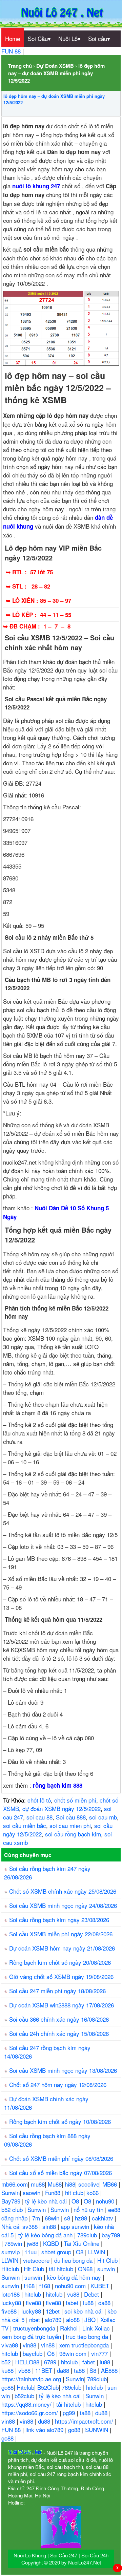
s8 (68, 2218)
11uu (31, 2252)
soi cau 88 (39, 1817)
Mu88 (55, 2184)
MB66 (110, 2184)
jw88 (33, 2243)
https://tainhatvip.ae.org (32, 2379)
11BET (45, 2370)
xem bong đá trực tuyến (32, 2336)
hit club (74, 2192)
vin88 (30, 2345)
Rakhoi (70, 2328)
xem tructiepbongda (85, 2345)
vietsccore (37, 2260)
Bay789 (12, 2201)
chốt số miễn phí (75, 1800)
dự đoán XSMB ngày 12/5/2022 (62, 1808)
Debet (92, 2294)
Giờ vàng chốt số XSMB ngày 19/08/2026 (61, 1976)
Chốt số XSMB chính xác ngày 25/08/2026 (63, 1891)
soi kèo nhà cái (84, 2311)
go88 (7, 2387)
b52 (7, 2362)
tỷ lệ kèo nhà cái (47, 2201)
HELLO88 (28, 2362)
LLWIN (97, 2252)
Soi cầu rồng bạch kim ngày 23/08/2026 (59, 1920)
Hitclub (11, 2269)
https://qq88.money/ (27, 2404)
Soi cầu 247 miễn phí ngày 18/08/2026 (57, 1991)
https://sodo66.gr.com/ (30, 2413)
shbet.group (57, 2252)
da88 (105, 2303)
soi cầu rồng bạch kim (73, 1834)
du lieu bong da (74, 2260)
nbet (35, 2319)
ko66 (93, 2192)
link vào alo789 (45, 2430)
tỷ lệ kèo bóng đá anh (46, 2235)
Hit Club (108, 2260)
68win (53, 2218)
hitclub (34, 2294)
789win (14, 2243)
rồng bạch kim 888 (58, 1785)
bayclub (33, 2353)
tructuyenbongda (35, 2328)
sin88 (50, 2226)
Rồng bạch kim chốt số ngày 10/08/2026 (60, 2121)
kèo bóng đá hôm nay (75, 2277)
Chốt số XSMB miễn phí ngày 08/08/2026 (61, 2158)
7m (37, 2218)
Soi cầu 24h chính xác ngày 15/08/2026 (59, 2033)
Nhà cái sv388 (20, 2226)
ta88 (80, 2370)
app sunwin (76, 2226)
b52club (25, 2396)
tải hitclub (62, 2269)
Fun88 (54, 2192)
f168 (30, 2286)
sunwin (107, 2269)
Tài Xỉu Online (82, 2243)
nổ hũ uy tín (89, 2209)
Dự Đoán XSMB (55, 66)
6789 (51, 2362)
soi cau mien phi (70, 1825)
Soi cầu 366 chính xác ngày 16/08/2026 (59, 2019)
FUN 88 (12, 51)
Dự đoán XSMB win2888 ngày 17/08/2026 (62, 2005)
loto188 (11, 2294)
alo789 (54, 2319)
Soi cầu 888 (71, 1817)
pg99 (70, 2413)
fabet (73, 2303)
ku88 (8, 2370)
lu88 (89, 2303)
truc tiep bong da (88, 2336)
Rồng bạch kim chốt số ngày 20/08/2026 (60, 1962)
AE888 (110, 2370)
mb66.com (15, 2184)
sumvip (11, 2252)
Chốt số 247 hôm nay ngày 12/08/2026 (58, 2084)
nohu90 (106, 2201)
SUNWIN (97, 2430)
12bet (54, 2311)
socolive (89, 2184)
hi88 (70, 2184)
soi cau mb (103, 1817)
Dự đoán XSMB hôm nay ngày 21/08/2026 (62, 1948)
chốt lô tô (39, 1800)
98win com (74, 2353)
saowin (32, 2192)
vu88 (74, 2294)
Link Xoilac (97, 2328)
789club (88, 2235)
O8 (76, 2201)
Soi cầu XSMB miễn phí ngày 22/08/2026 (61, 1934)
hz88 (82, 2218)
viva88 (11, 2345)
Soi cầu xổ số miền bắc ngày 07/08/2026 (60, 2173)
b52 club (13, 2209)
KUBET (101, 2286)
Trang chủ (20, 66)
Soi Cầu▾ (39, 38)
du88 (102, 2413)
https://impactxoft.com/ (85, 2421)
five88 (34, 2303)
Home (13, 38)
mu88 (38, 2184)
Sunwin (11, 2192)
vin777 (100, 2353)
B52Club (48, 2387)
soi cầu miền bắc (25, 1825)
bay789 (111, 2235)
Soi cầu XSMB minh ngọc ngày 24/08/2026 (63, 1905)
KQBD (52, 2243)
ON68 (86, 2269)
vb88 (25, 2370)
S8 (94, 2370)
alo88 (74, 2319)
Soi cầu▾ (99, 38)
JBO (91, 2319)
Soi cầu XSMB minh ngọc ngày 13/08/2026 (63, 2070)
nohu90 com (71, 2286)
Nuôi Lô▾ (69, 38)
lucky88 (12, 2303)
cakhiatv (103, 2218)
